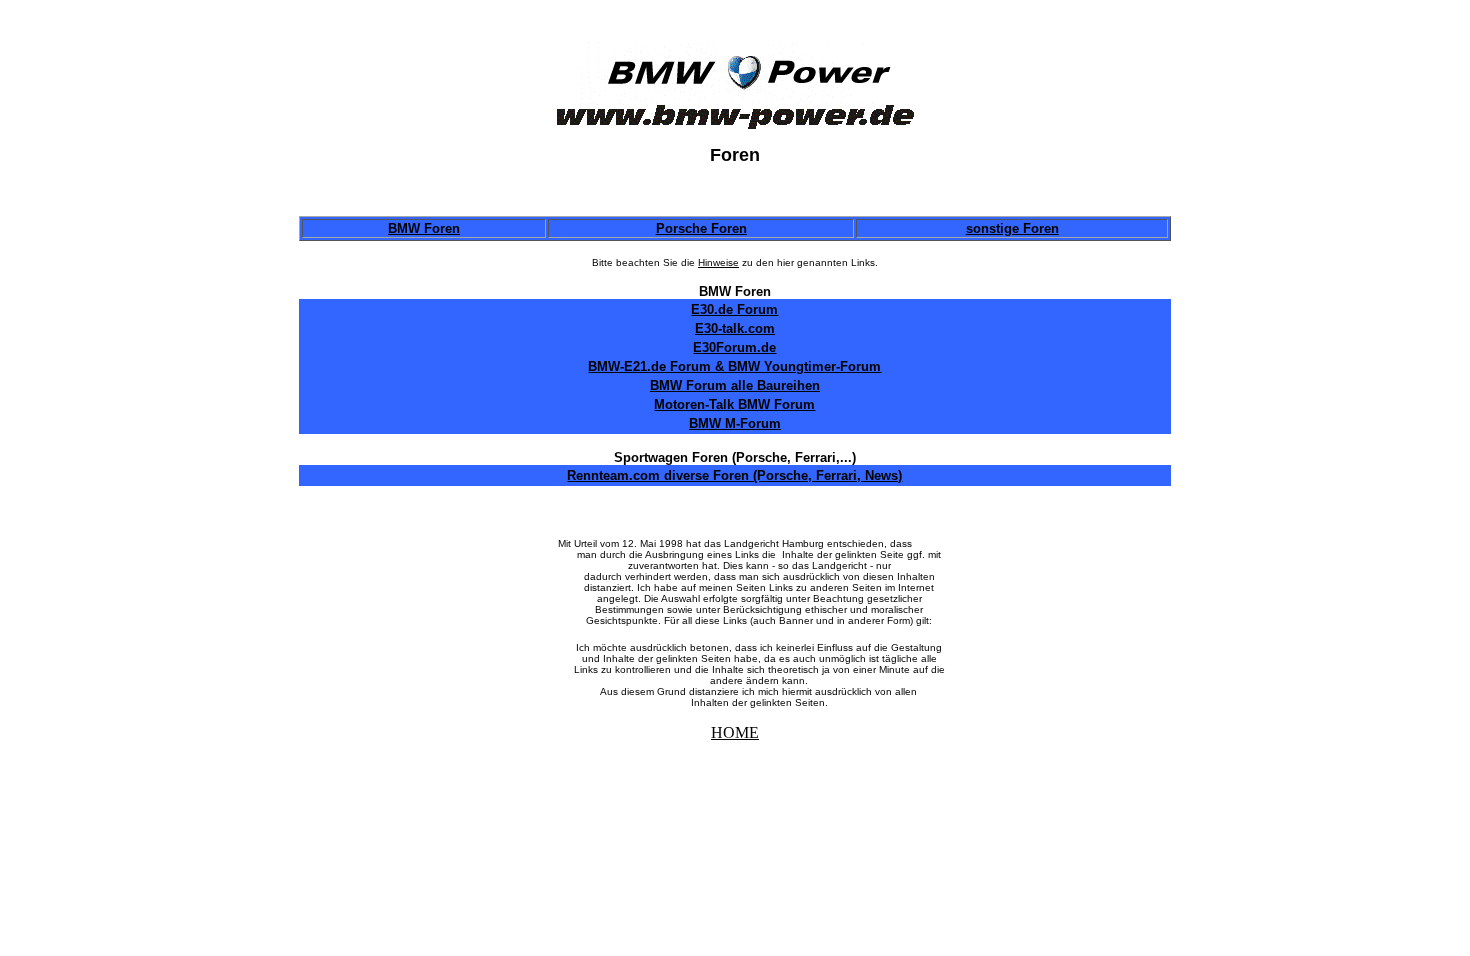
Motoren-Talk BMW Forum (734, 404)
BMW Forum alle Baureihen (735, 385)
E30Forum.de (734, 347)
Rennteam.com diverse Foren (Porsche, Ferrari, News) (734, 475)
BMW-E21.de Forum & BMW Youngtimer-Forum (734, 366)
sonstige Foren (1012, 228)
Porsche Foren (701, 228)
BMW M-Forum (735, 423)
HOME (735, 732)
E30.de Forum (734, 309)
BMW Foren (424, 228)
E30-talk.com (735, 328)
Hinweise (718, 262)
